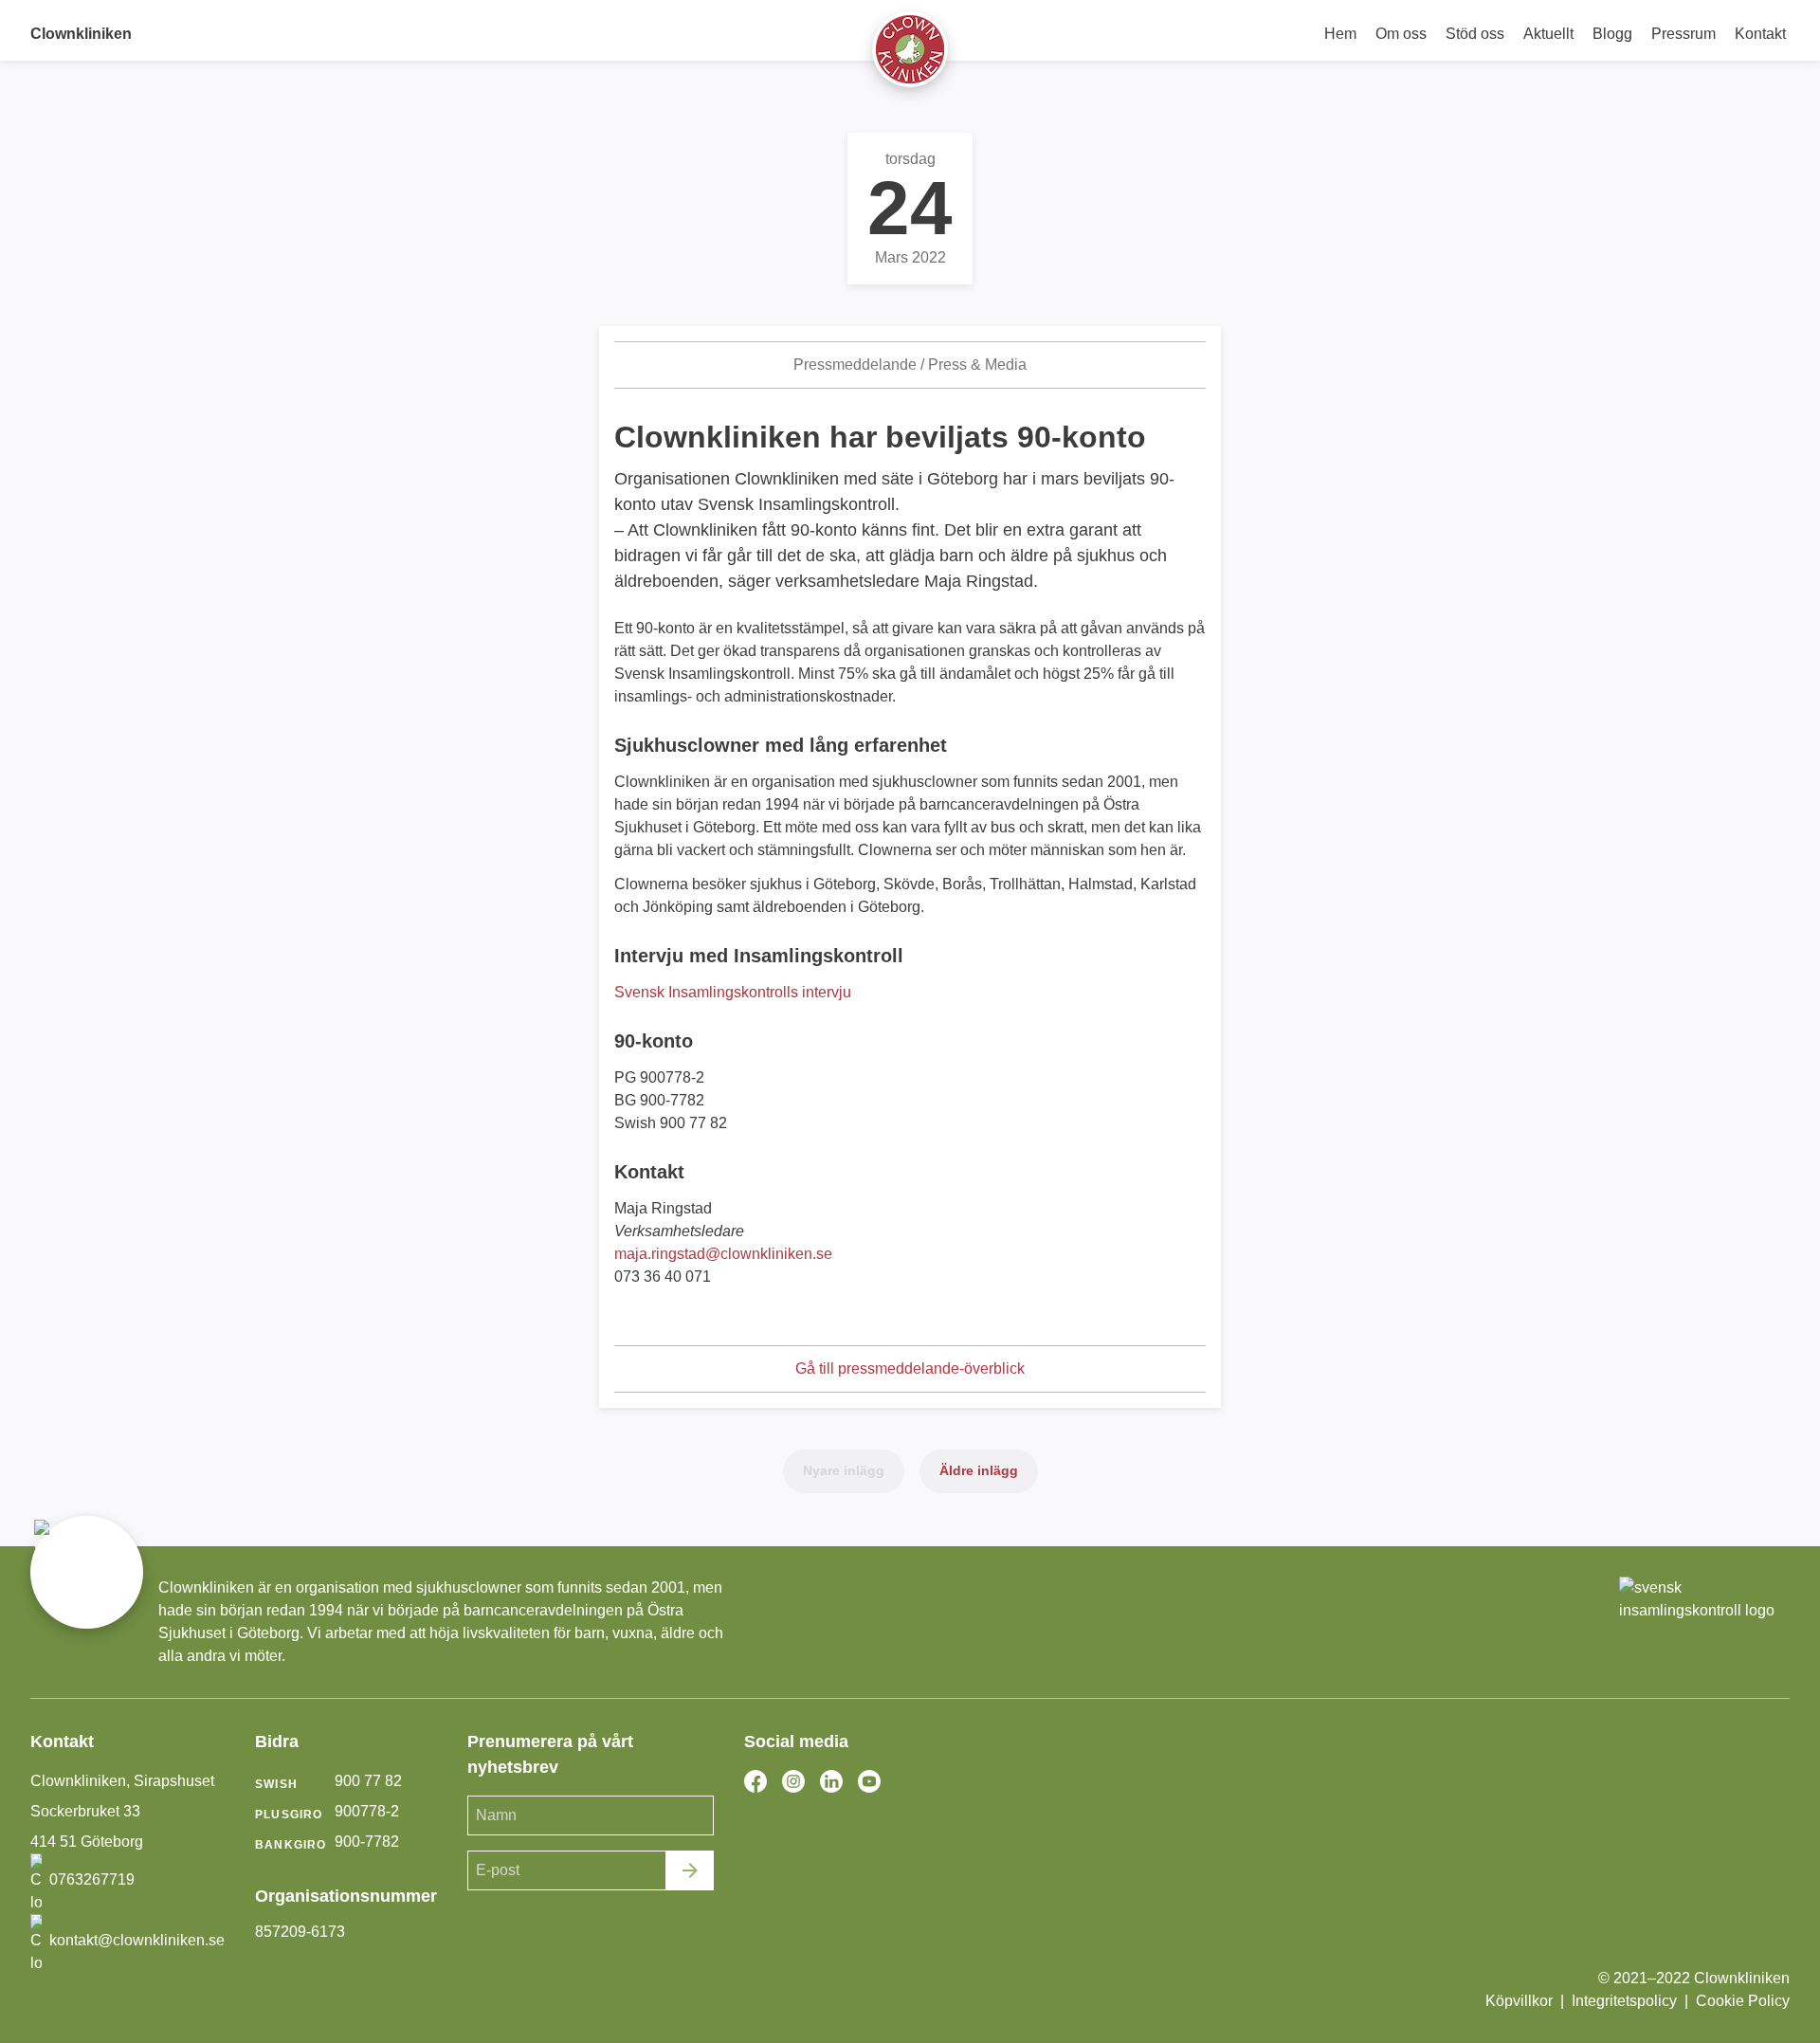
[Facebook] (755, 1781)
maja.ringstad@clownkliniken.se (723, 1254)
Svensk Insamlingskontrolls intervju (733, 992)
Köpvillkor (1519, 2001)
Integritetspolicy (1624, 2001)
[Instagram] (793, 1781)
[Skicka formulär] (690, 1870)
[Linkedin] (831, 1781)
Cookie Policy (1743, 2001)
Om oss (1401, 34)
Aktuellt (1548, 34)
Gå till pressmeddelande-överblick (910, 1368)
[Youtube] (869, 1781)
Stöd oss (1475, 34)
